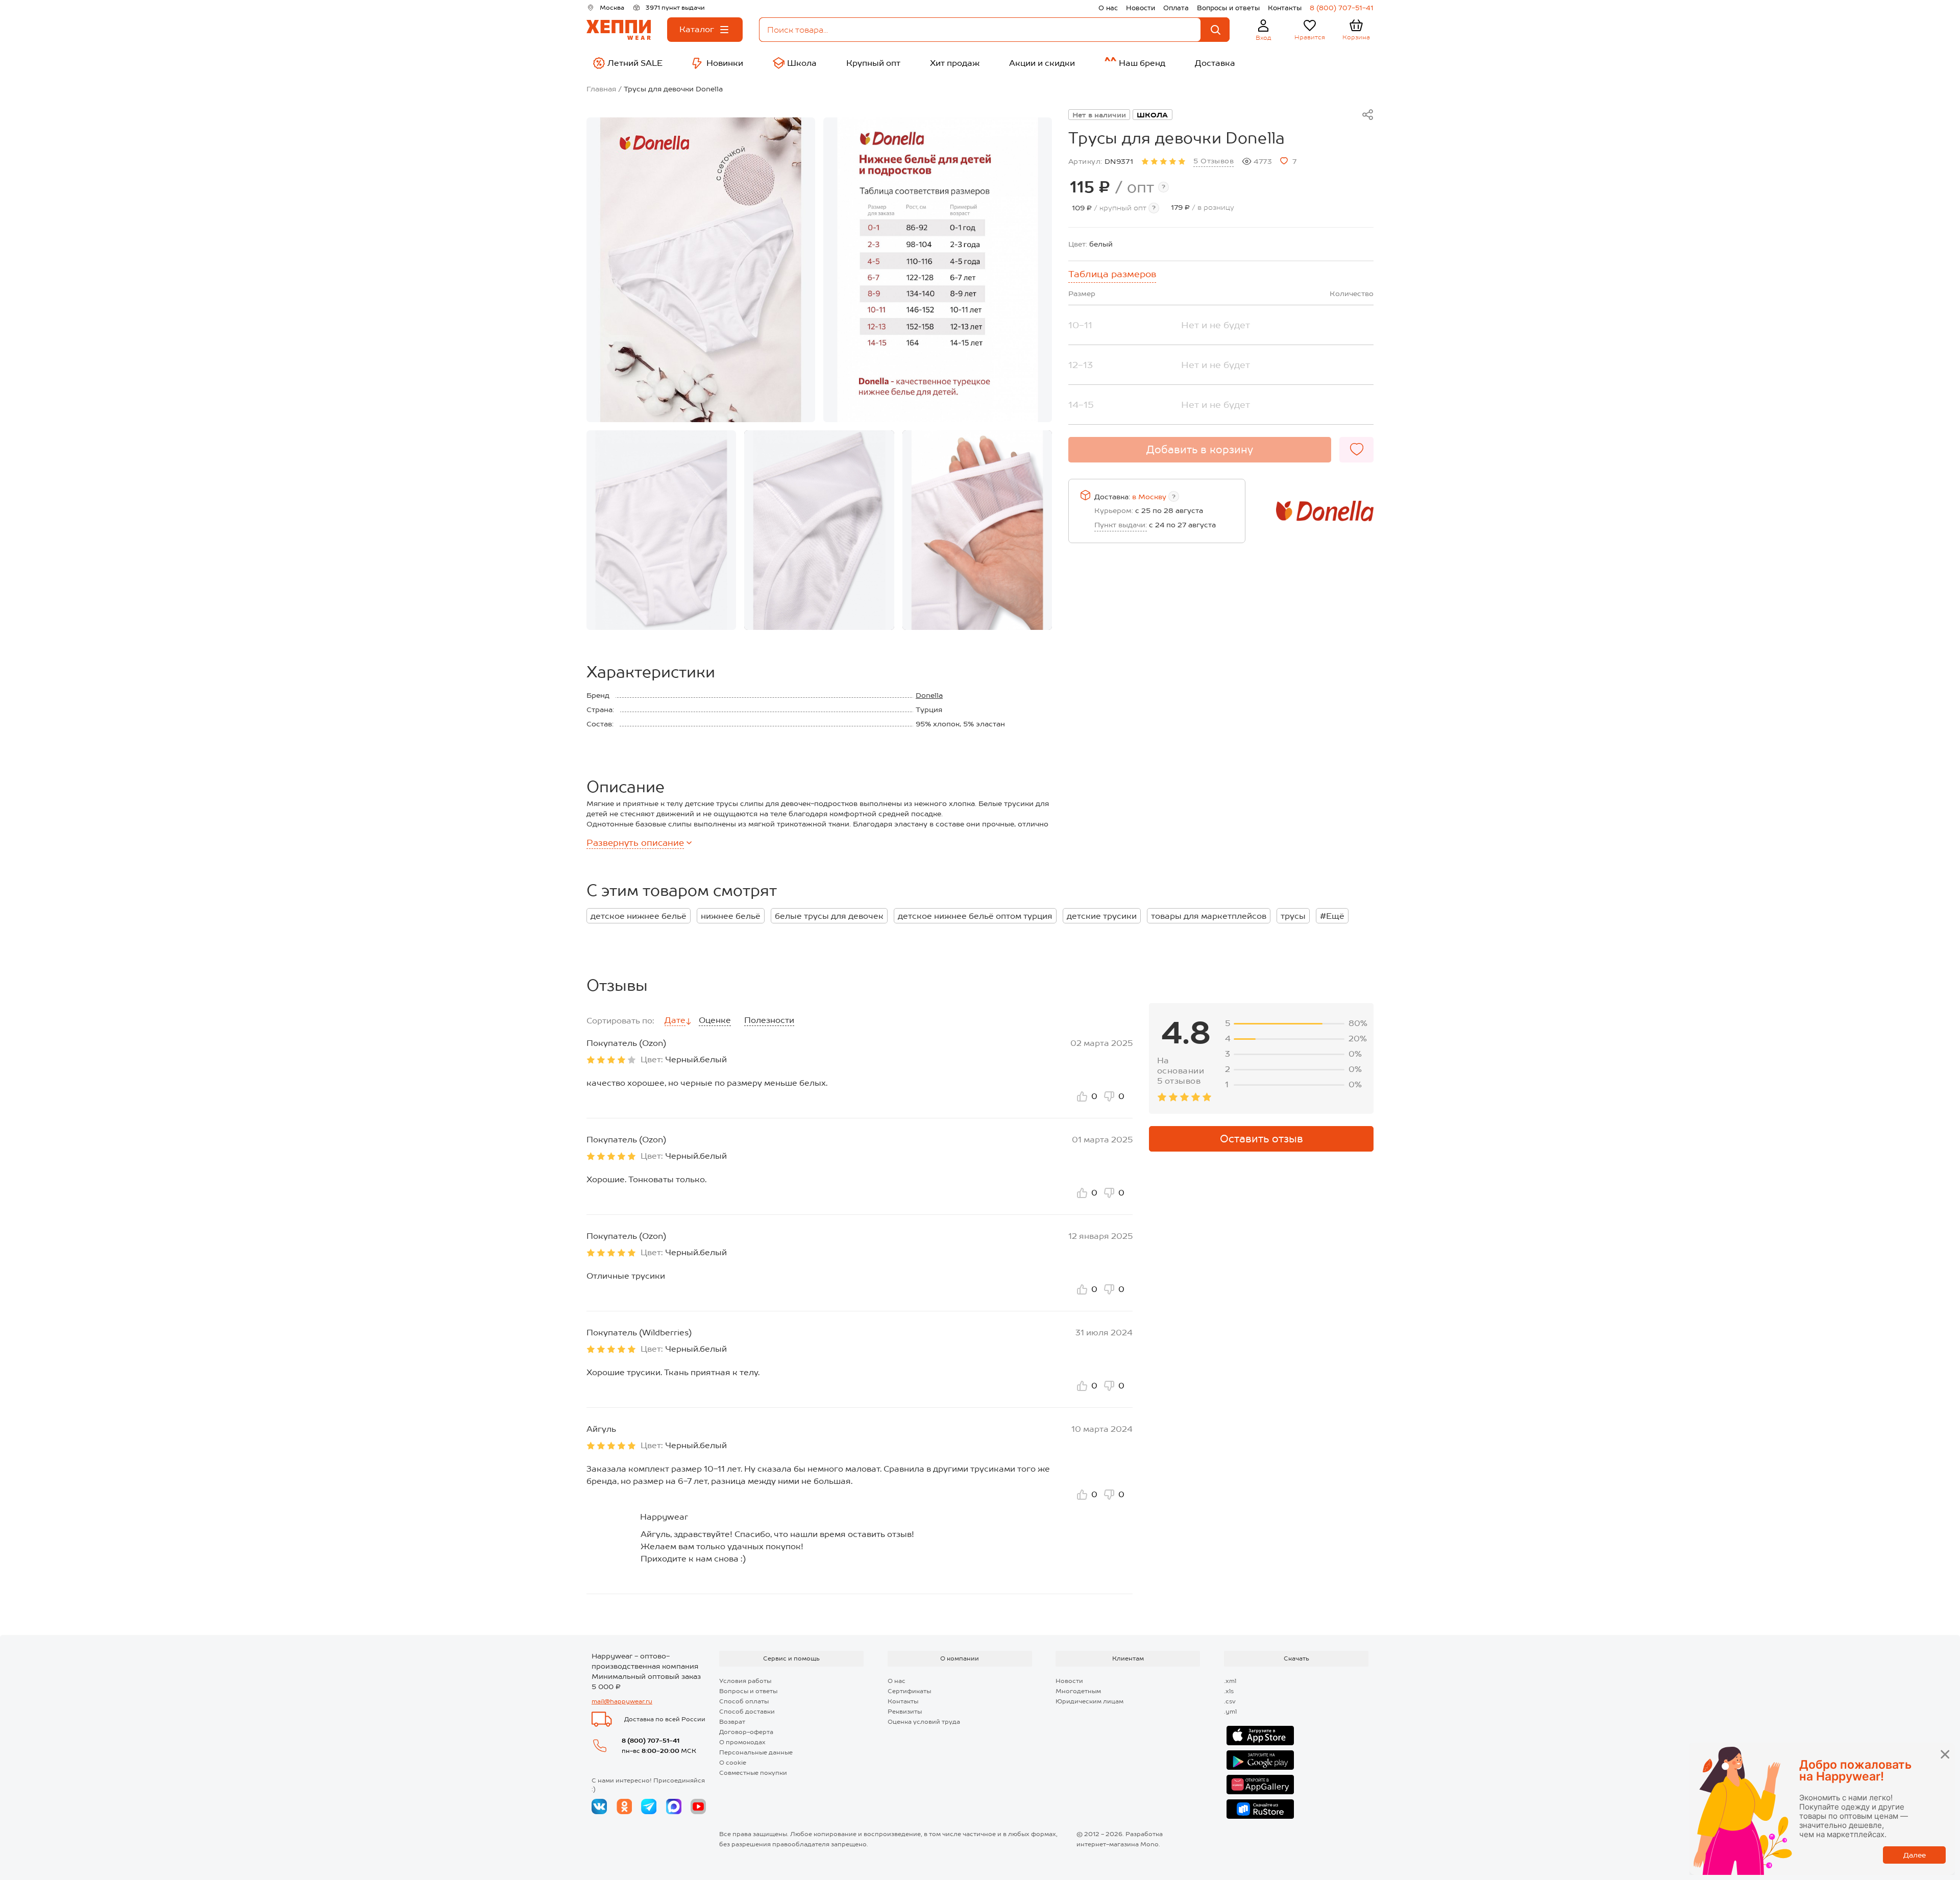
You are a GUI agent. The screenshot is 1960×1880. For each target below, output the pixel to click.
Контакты (1285, 8)
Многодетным (1078, 1691)
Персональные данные (756, 1752)
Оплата (1176, 8)
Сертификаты (909, 1691)
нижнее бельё (731, 916)
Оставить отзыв (1261, 1139)
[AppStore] (1260, 1736)
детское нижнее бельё (639, 916)
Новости (1141, 8)
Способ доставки (747, 1712)
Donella (929, 695)
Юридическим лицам (1089, 1701)
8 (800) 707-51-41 (1342, 8)
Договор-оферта (746, 1732)
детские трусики (1102, 916)
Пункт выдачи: (1121, 525)
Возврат (732, 1722)
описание (635, 843)
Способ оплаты (744, 1701)
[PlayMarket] (1260, 1760)
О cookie (733, 1763)
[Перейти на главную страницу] (619, 30)
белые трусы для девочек (829, 916)
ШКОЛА (1153, 115)
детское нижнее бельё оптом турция (975, 916)
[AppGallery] (1260, 1785)
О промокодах (742, 1742)
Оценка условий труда (924, 1722)
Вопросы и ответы (1228, 8)
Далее (1915, 1855)
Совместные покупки (753, 1773)
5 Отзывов (1214, 161)
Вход (1264, 38)
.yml (1230, 1712)
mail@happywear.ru (622, 1701)
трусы (1293, 916)
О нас (1108, 8)
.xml (1230, 1681)
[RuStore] (1260, 1809)
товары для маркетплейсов (1209, 916)
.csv (1230, 1701)
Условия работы (745, 1681)
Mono (1149, 1844)
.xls (1229, 1691)
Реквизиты (905, 1712)
